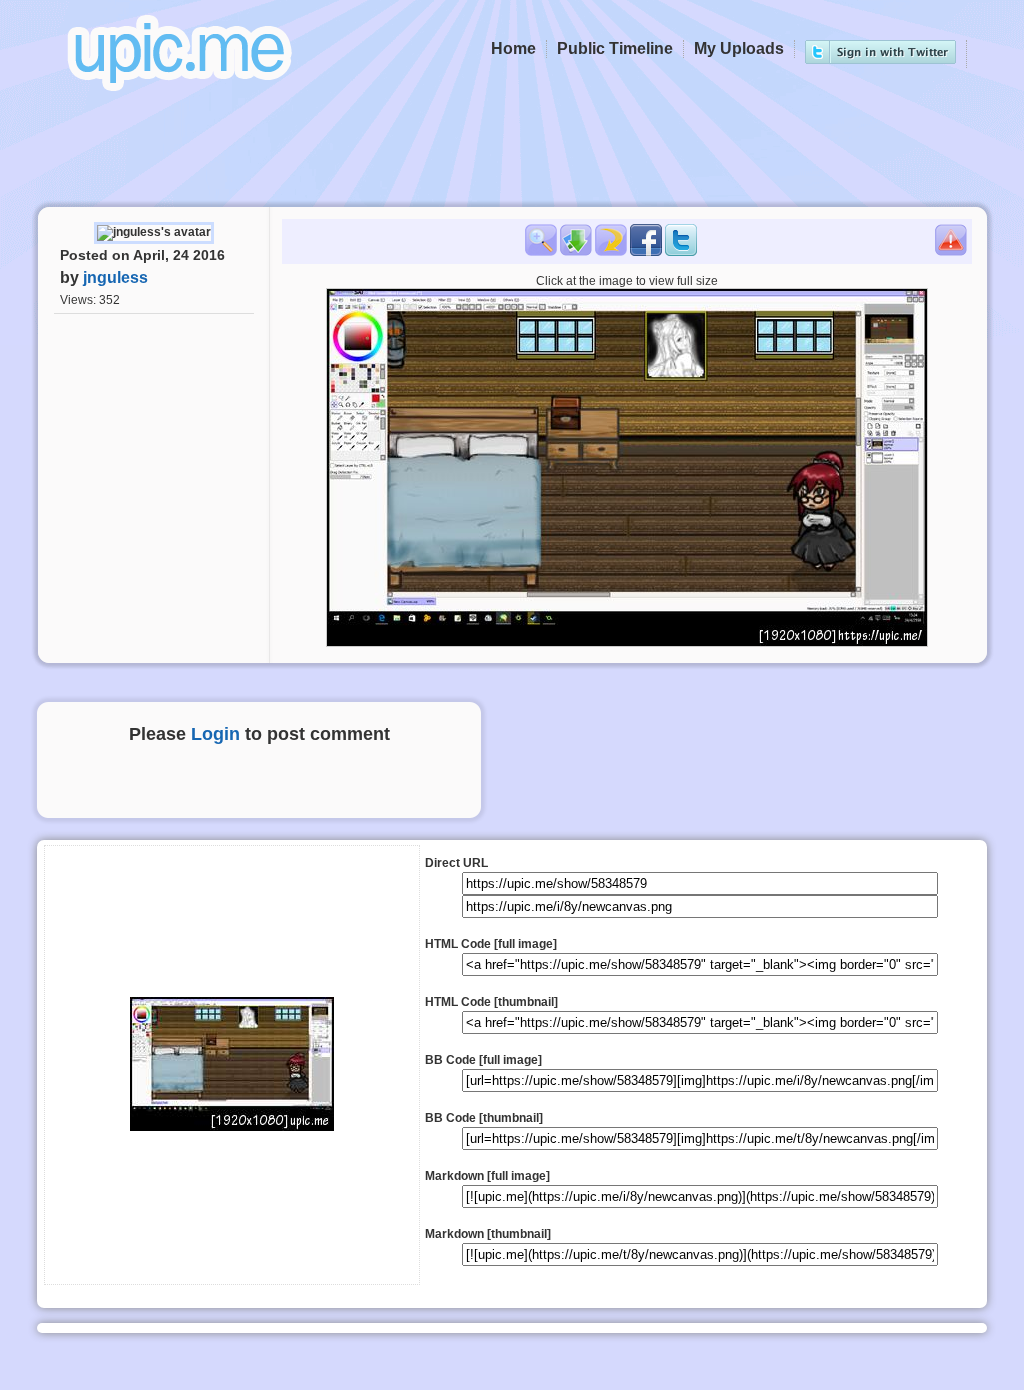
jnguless (115, 277)
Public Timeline (615, 48)
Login (215, 734)
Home (513, 48)
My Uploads (739, 48)
